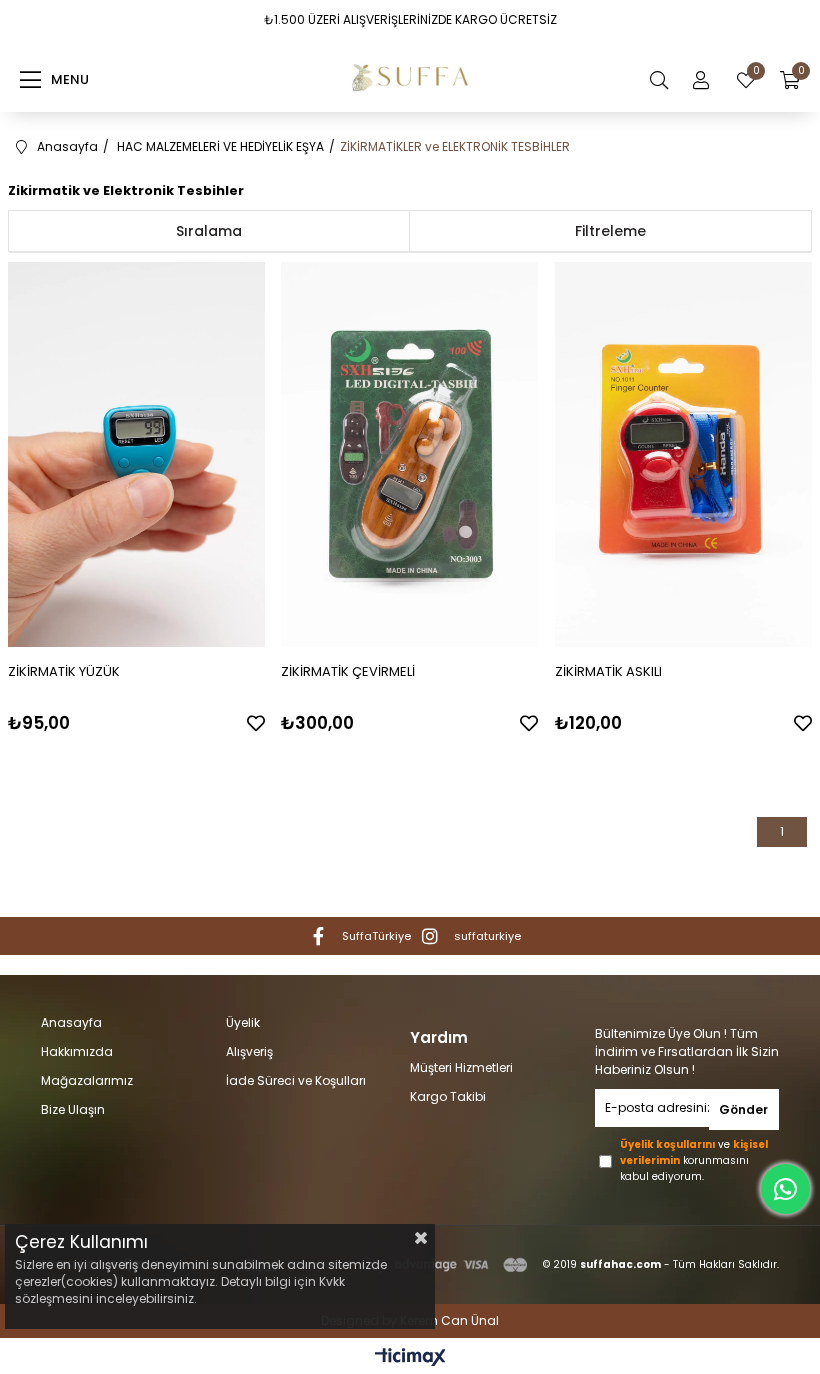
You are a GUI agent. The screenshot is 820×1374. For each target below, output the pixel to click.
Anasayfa (71, 1023)
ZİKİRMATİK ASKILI (608, 671)
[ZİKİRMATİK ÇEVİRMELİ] (409, 454)
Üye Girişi (701, 80)
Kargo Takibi (448, 1097)
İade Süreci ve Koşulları (296, 1081)
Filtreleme (610, 231)
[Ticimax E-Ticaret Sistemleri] (410, 1358)
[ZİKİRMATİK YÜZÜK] (136, 454)
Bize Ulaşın (73, 1110)
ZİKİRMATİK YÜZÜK (64, 671)
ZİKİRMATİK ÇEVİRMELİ (348, 671)
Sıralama (209, 231)
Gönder (743, 1109)
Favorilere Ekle (256, 723)
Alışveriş (249, 1052)
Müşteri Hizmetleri (461, 1068)
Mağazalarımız (87, 1081)
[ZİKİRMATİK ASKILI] (683, 454)
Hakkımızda (77, 1052)
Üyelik (243, 1023)
